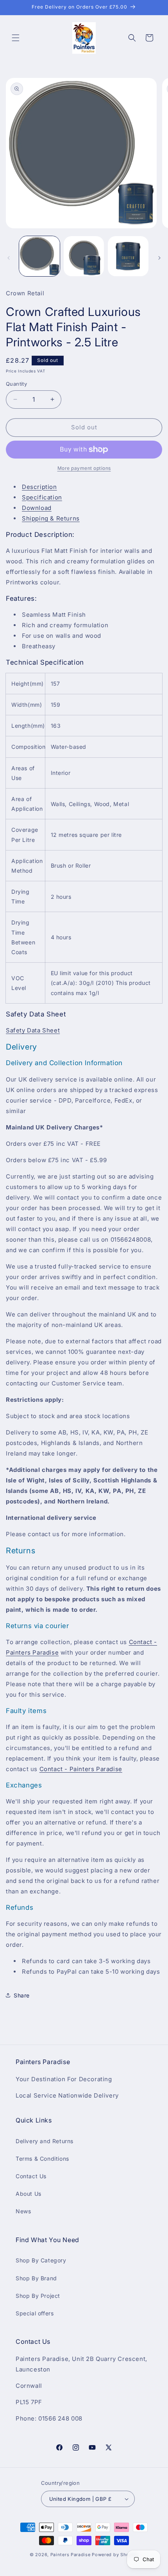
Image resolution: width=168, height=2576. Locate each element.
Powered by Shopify (115, 2555)
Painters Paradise (71, 2555)
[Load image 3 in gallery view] (128, 256)
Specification (42, 497)
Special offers (35, 2313)
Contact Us (31, 2176)
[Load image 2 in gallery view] (84, 256)
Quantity (16, 384)
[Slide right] (159, 258)
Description (39, 487)
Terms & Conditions (42, 2159)
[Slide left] (9, 258)
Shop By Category (41, 2260)
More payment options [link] (84, 468)
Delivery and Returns (45, 2141)
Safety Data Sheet (33, 1030)
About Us (29, 2194)
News (23, 2211)
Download (37, 508)
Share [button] (22, 1995)
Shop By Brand (36, 2278)
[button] (16, 38)
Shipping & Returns (51, 518)
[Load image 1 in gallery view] (39, 256)
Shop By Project (38, 2296)
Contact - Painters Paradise (81, 1769)
